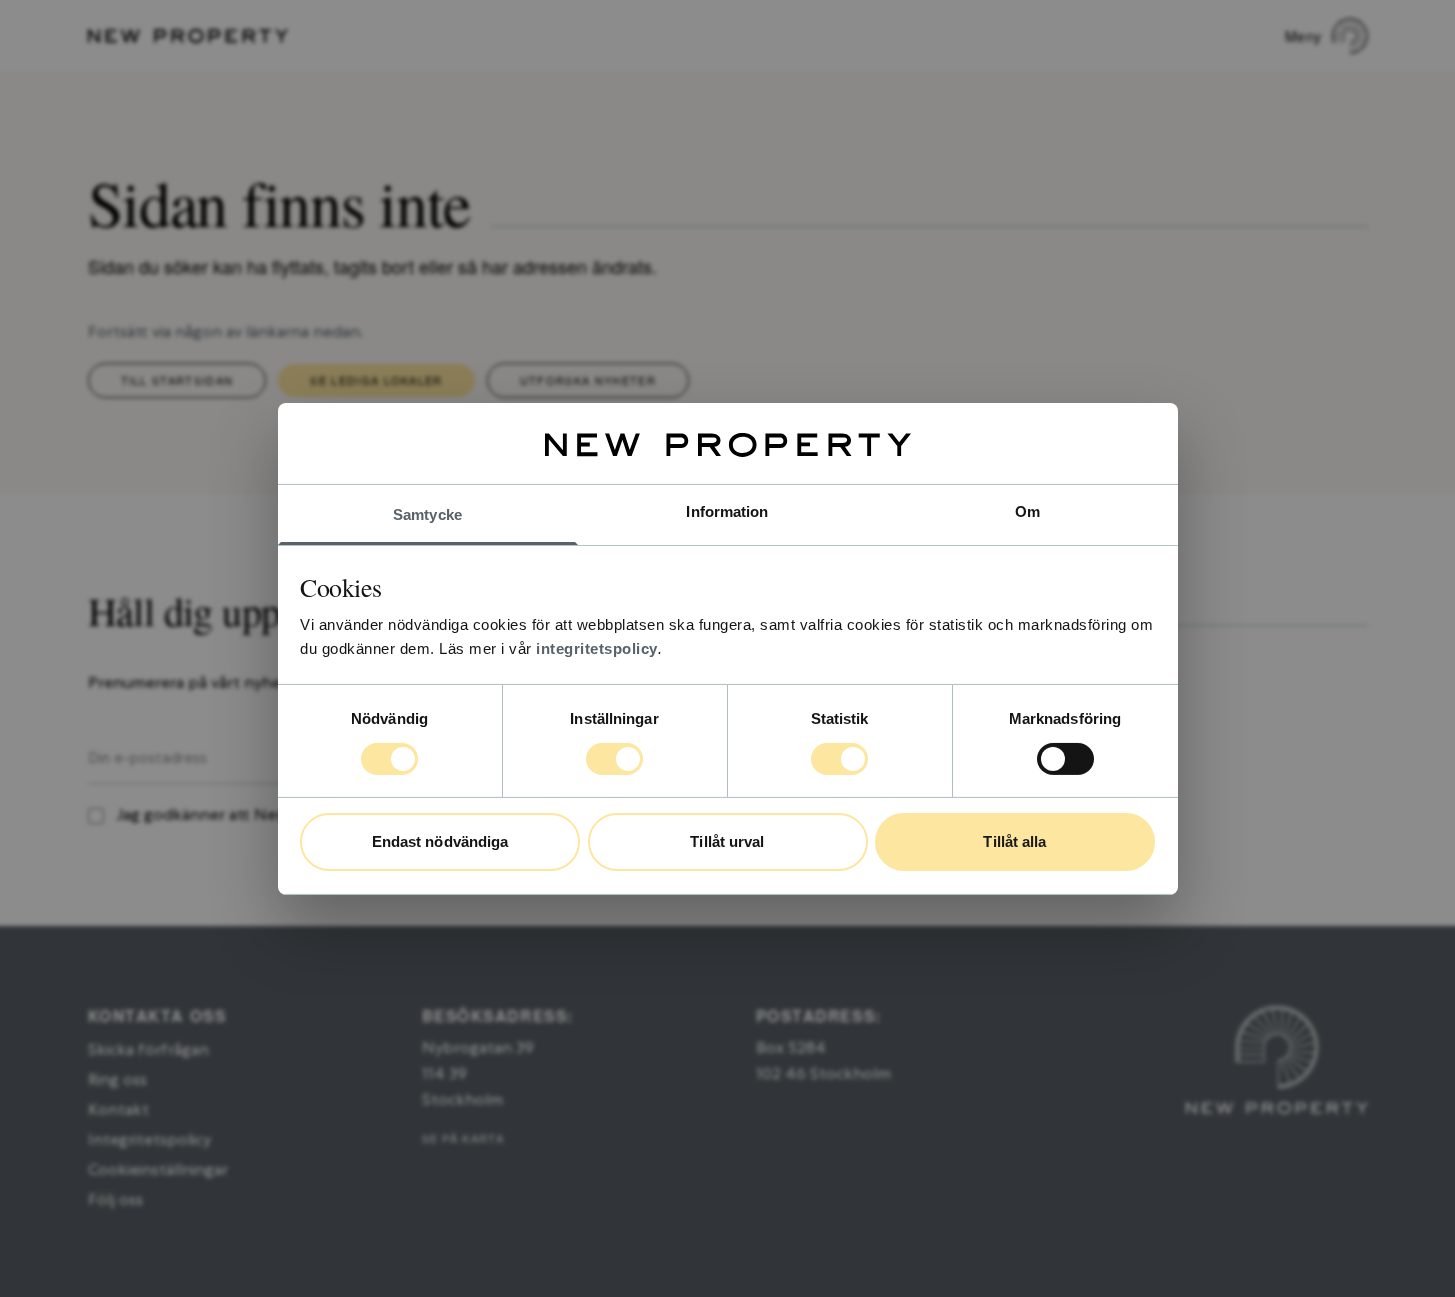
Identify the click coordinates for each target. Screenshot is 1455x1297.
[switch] (614, 759)
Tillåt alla (1014, 841)
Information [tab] (727, 510)
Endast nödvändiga (440, 841)
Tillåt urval (727, 841)
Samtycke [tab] (427, 513)
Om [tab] (1027, 510)
